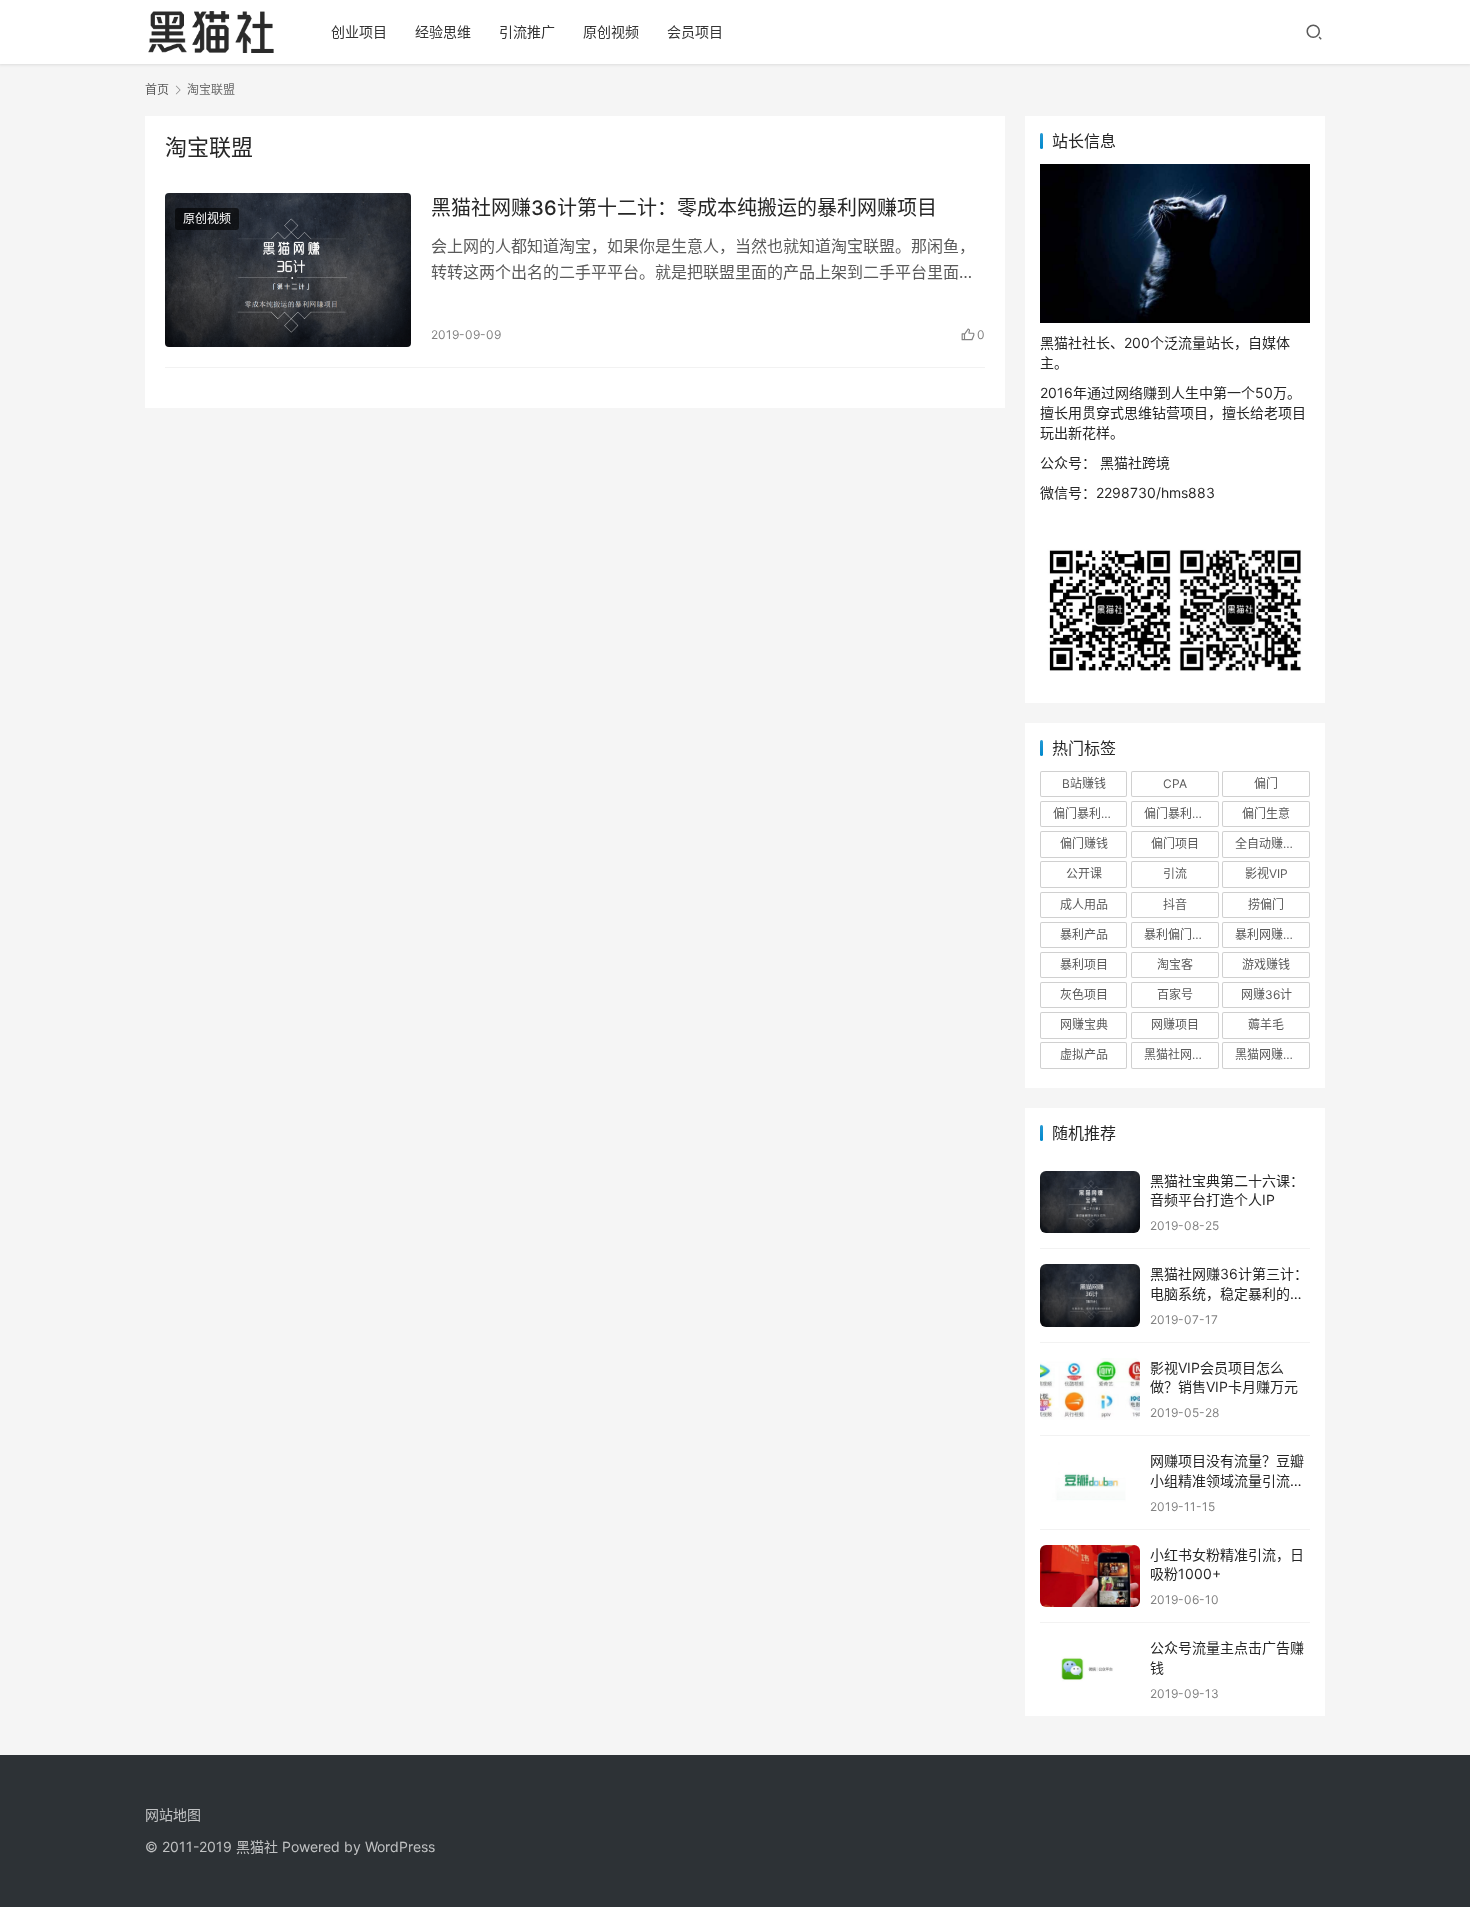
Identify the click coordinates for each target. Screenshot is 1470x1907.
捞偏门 (1266, 904)
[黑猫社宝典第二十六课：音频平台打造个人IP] (1090, 1202)
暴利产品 (1084, 934)
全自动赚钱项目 (1272, 843)
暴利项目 (1084, 964)
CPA (1175, 783)
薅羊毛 (1266, 1024)
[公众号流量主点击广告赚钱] (1090, 1669)
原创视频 (611, 31)
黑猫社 (257, 1846)
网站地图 (173, 1814)
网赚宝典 (1084, 1024)
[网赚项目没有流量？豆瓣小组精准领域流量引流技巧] (1090, 1482)
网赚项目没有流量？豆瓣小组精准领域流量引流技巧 (1227, 1480)
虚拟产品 (1084, 1054)
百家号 (1175, 994)
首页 (157, 89)
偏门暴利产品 (1089, 813)
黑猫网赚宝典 (1271, 1054)
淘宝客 (1175, 964)
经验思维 (443, 31)
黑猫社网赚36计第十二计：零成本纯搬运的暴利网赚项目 (684, 208)
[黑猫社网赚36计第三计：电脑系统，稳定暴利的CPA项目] (1090, 1295)
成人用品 (1084, 904)
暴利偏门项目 (1180, 934)
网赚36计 (1266, 994)
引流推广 (527, 31)
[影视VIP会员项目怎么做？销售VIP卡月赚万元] (1090, 1389)
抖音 (1175, 904)
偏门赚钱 (1084, 843)
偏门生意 (1266, 813)
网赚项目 (1175, 1024)
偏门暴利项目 (1180, 813)
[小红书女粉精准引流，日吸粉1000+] (1090, 1576)
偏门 (1266, 783)
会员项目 (695, 31)
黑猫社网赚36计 (1181, 1054)
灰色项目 (1084, 994)
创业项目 (359, 31)
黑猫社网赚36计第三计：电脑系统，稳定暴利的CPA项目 (1229, 1293)
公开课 (1084, 873)
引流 (1175, 873)
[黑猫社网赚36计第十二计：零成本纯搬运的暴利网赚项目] (288, 270)
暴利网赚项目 (1271, 934)
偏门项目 (1175, 843)
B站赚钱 (1084, 783)
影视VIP (1266, 873)
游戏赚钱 (1266, 964)
